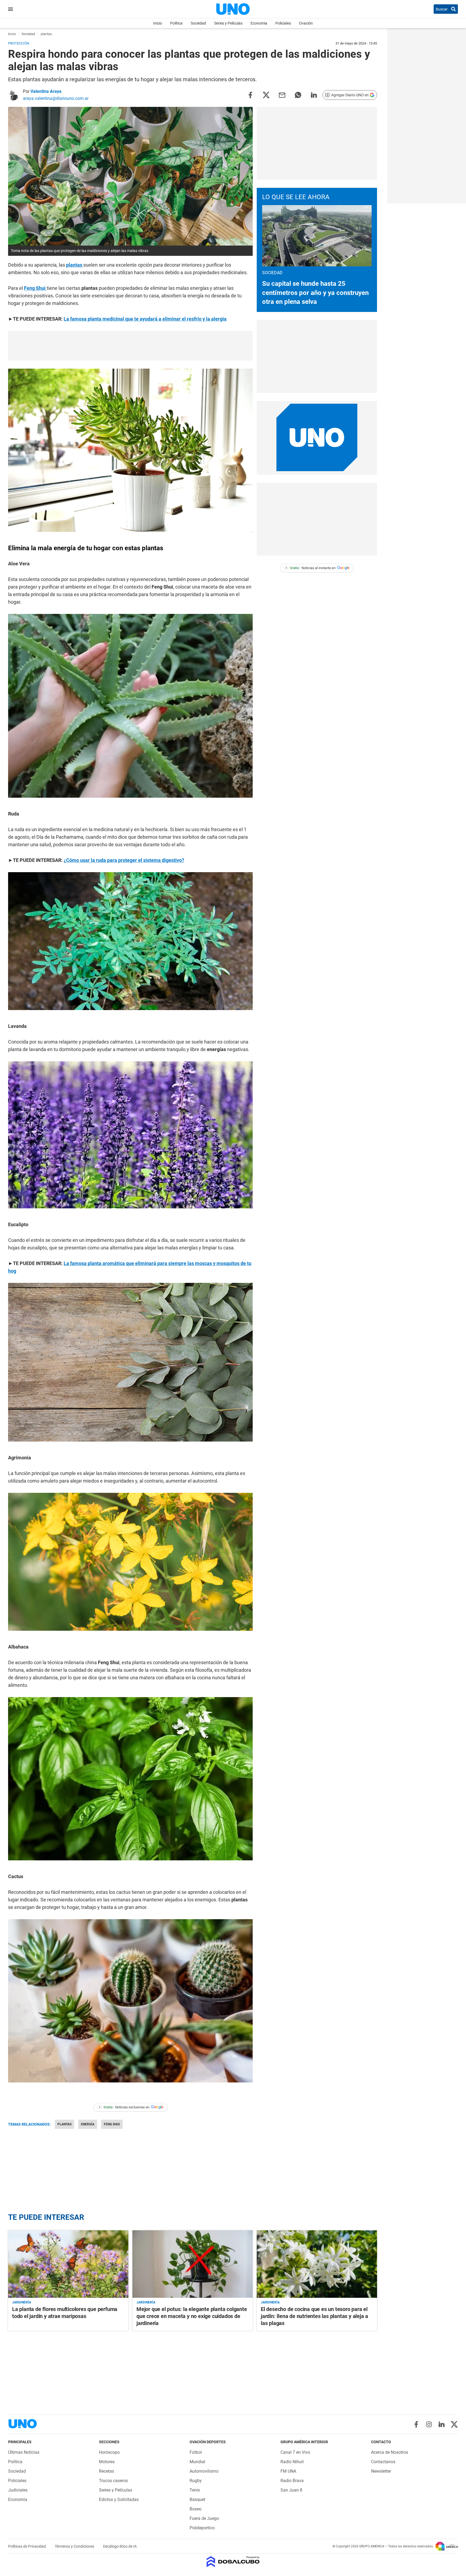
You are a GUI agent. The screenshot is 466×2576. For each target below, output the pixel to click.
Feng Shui (35, 288)
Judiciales (18, 2490)
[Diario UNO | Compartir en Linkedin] (314, 95)
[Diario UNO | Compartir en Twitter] (266, 95)
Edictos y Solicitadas (119, 2499)
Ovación (306, 23)
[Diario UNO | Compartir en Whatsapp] (298, 95)
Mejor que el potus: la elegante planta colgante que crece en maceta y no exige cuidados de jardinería (192, 2316)
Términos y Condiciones (75, 2546)
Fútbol (196, 2452)
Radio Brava (292, 2481)
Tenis (195, 2490)
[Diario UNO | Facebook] (416, 2424)
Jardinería (22, 2302)
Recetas (107, 2471)
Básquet (197, 2499)
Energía (88, 2124)
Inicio (158, 23)
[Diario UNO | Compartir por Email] (282, 95)
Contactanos (383, 2462)
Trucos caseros (113, 2481)
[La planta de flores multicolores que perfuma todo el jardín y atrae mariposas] (68, 2264)
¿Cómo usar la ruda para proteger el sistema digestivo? (124, 860)
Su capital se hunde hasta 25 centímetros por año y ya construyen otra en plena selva (315, 293)
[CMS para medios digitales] (233, 2562)
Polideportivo (202, 2528)
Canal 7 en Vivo (295, 2452)
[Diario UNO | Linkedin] (442, 2424)
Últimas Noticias (24, 2452)
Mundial (197, 2462)
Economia (259, 23)
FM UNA (288, 2471)
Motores (107, 2462)
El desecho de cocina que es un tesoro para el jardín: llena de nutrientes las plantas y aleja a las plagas (314, 2316)
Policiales (283, 23)
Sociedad (198, 23)
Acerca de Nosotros (390, 2452)
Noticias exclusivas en (124, 2107)
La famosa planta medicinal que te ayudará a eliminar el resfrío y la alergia (145, 319)
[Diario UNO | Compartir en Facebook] (250, 95)
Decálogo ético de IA (120, 2546)
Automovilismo (204, 2471)
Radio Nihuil (292, 2462)
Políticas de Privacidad (27, 2546)
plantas (75, 265)
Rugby (196, 2481)
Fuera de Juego (204, 2518)
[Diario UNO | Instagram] (429, 2424)
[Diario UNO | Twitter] (454, 2424)
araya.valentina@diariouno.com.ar (56, 98)
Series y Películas (228, 23)
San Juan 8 (291, 2490)
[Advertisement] (131, 346)
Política (176, 23)
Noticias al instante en (311, 568)
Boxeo (196, 2509)
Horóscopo (109, 2452)
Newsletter (381, 2471)
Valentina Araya (46, 91)
